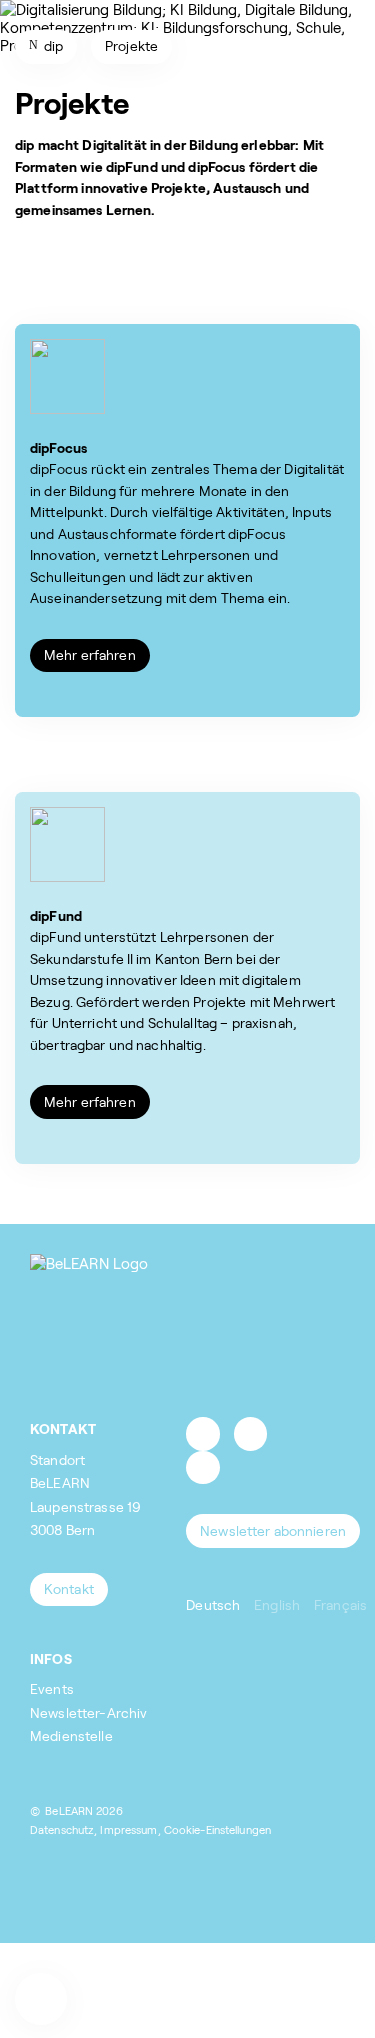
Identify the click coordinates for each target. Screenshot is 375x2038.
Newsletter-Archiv (88, 1712)
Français (340, 1604)
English (277, 1604)
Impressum (128, 1829)
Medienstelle (71, 1735)
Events (52, 1688)
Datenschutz (62, 1829)
